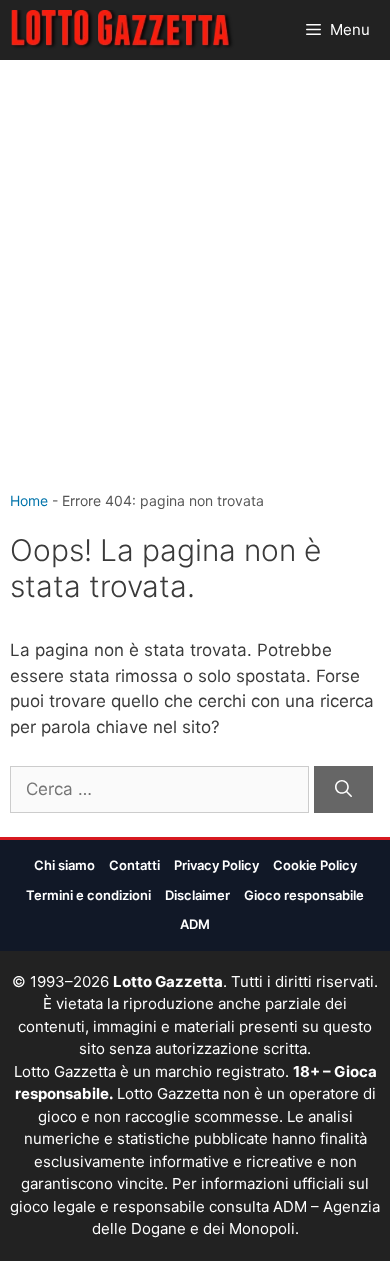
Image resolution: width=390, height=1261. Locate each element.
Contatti (134, 865)
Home (29, 500)
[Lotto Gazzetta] (122, 30)
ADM (195, 924)
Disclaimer (197, 895)
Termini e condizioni (88, 895)
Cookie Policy (315, 865)
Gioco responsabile (304, 895)
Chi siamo (64, 865)
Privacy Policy (216, 865)
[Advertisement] (195, 285)
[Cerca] (343, 790)
